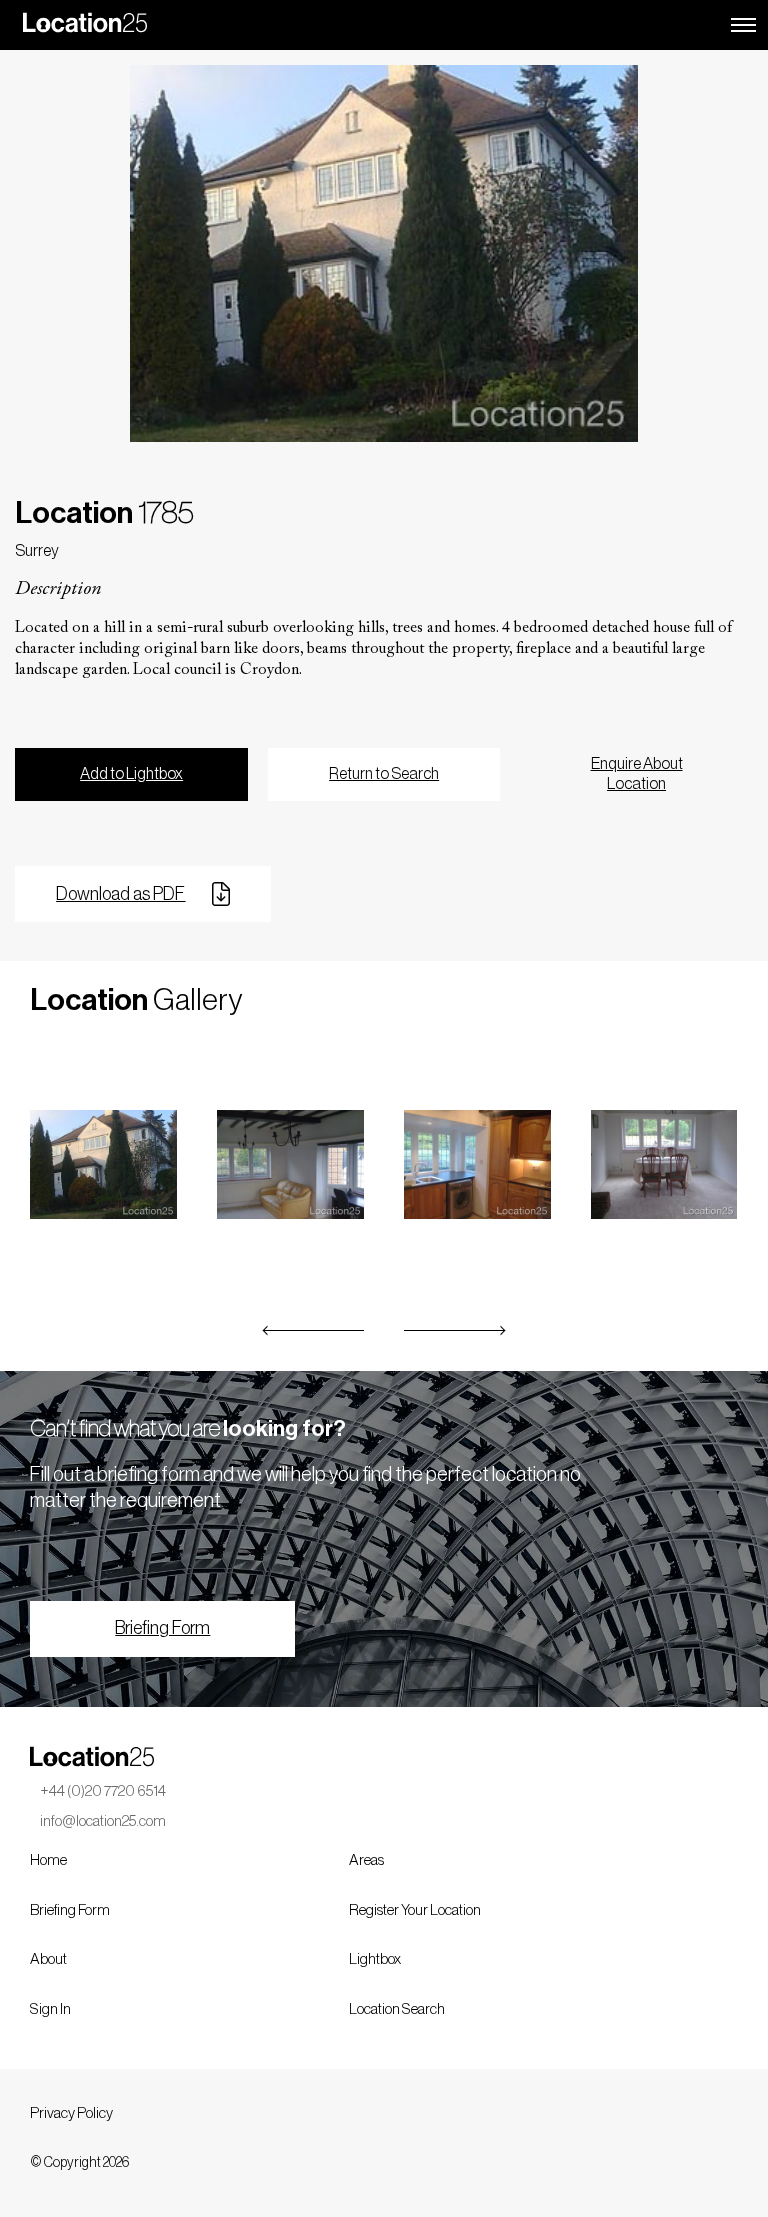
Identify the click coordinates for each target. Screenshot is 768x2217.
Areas (366, 1860)
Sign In (50, 2009)
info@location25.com (103, 1821)
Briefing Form (162, 1628)
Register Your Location (415, 1910)
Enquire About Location (637, 774)
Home (48, 1860)
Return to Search (384, 774)
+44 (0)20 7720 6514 (103, 1791)
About (48, 1959)
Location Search (397, 2009)
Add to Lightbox (131, 774)
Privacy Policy (71, 2113)
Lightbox (375, 1959)
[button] (314, 1330)
